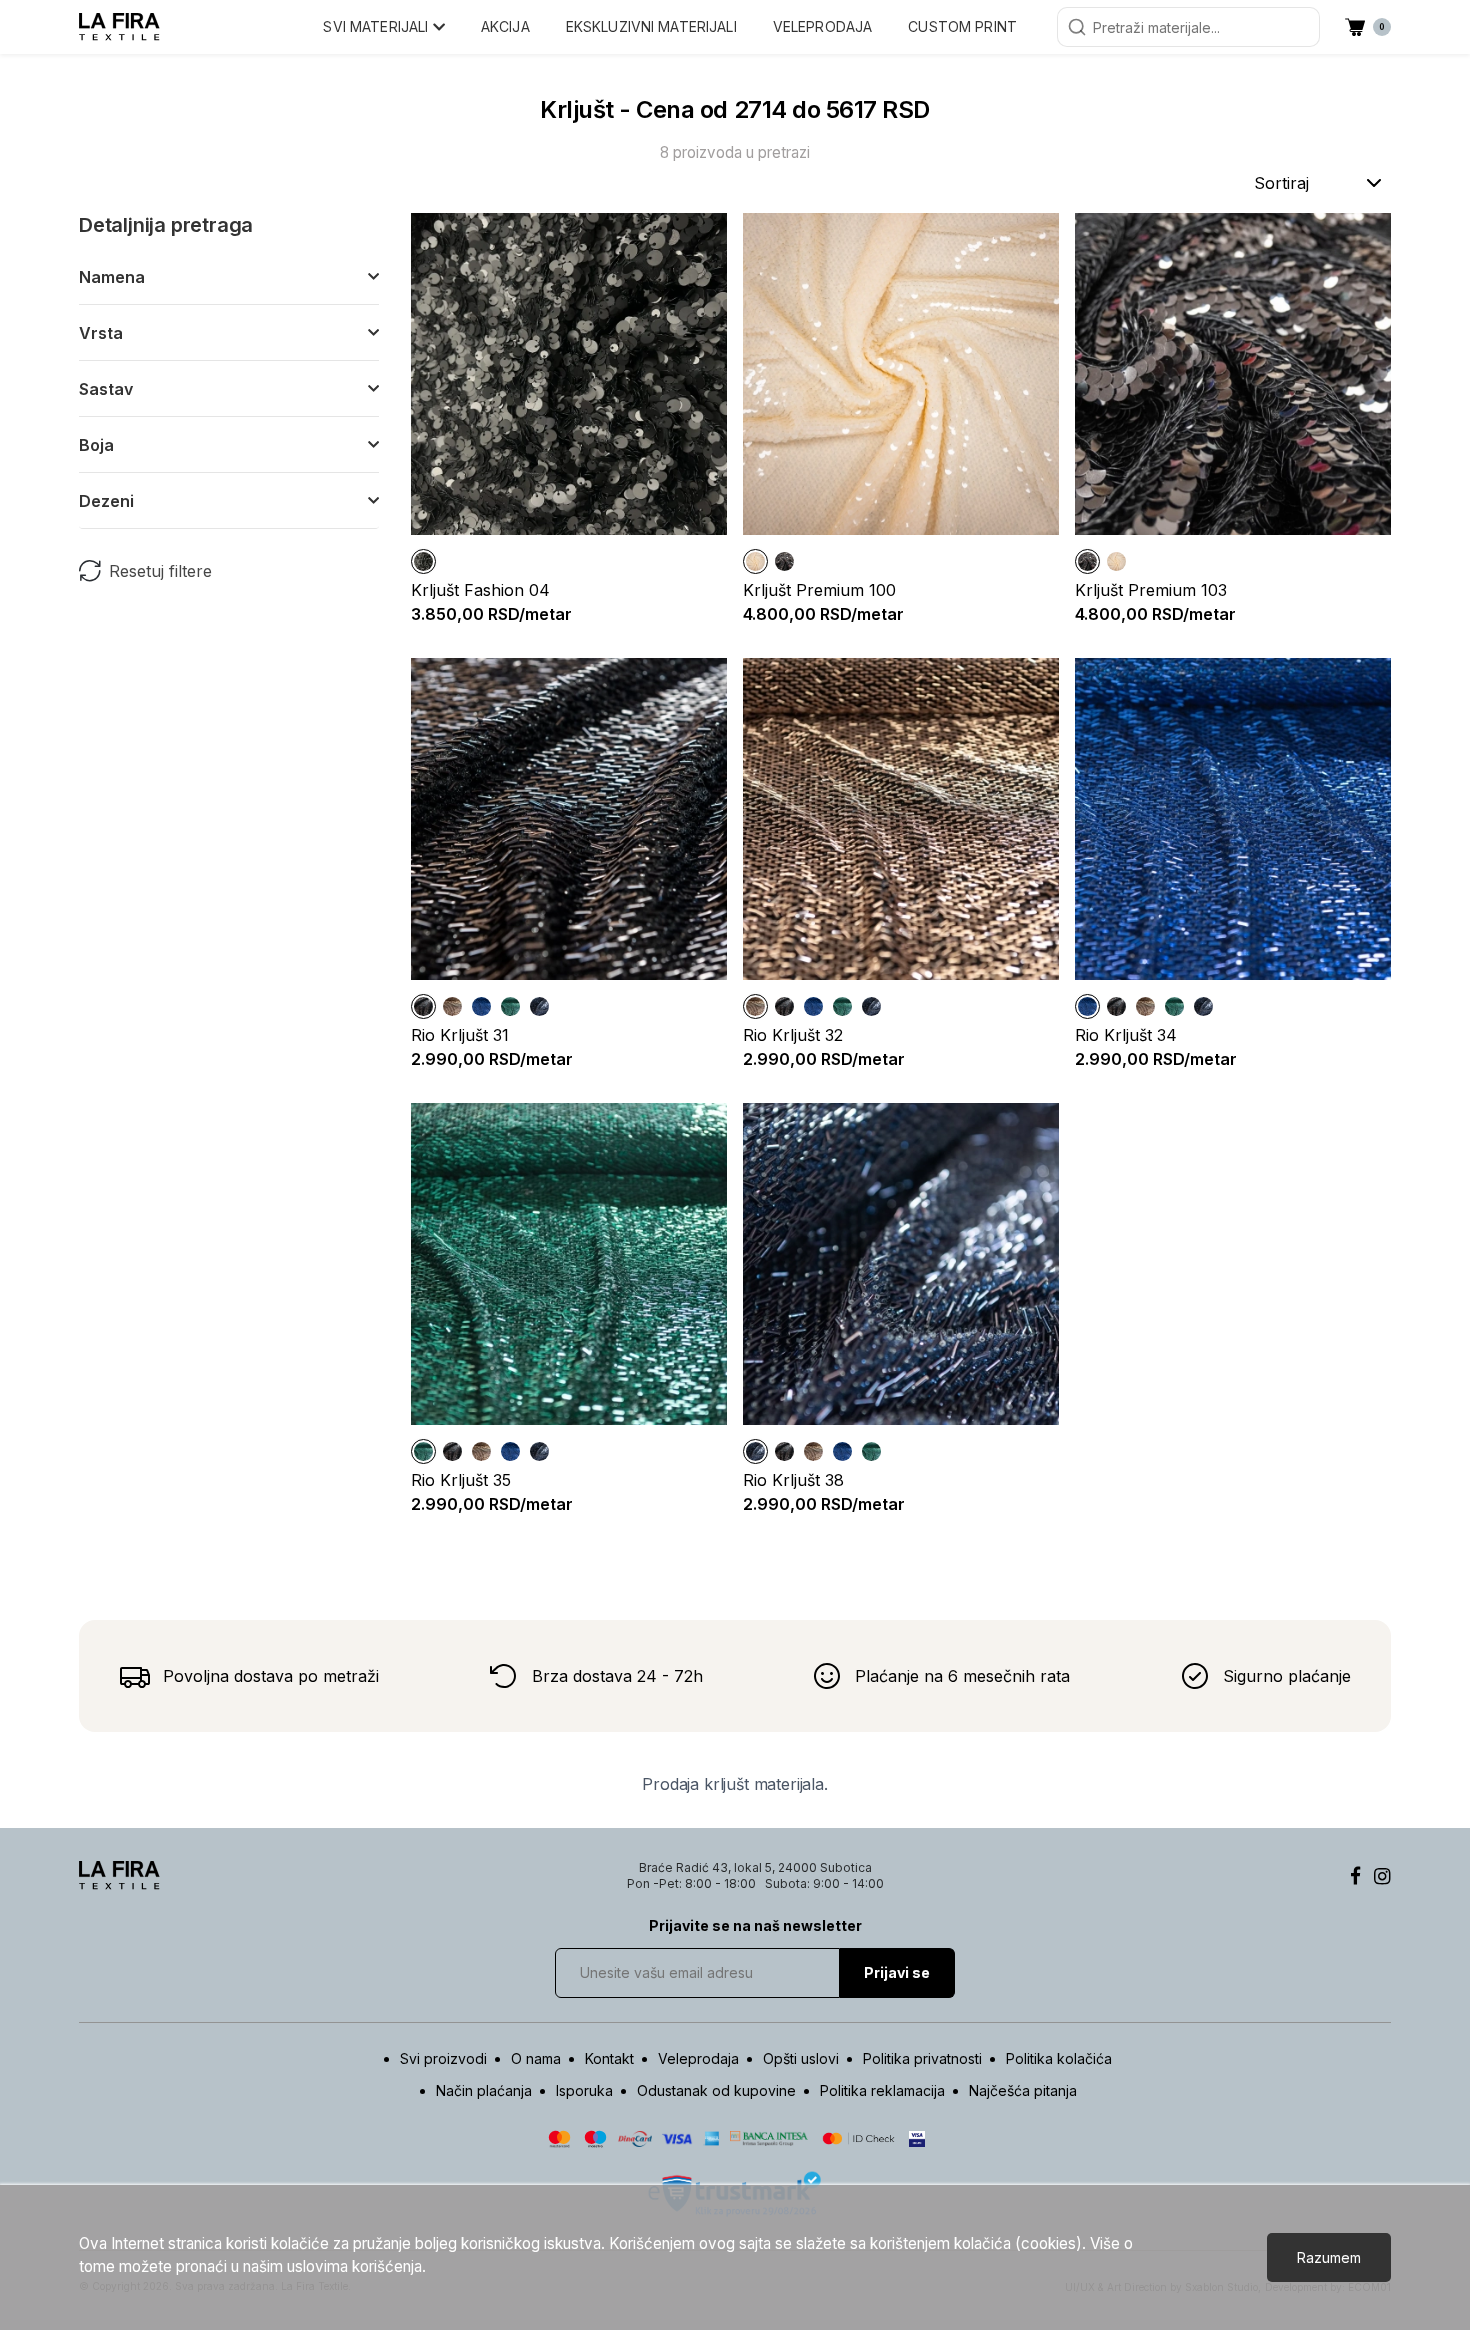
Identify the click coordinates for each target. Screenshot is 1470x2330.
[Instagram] (1382, 1876)
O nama (536, 2058)
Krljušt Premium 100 (819, 590)
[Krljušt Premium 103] (784, 561)
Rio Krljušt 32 (793, 1035)
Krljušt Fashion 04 (480, 590)
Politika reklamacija (882, 2090)
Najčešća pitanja (1023, 2090)
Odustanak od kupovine (716, 2090)
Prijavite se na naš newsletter (755, 1925)
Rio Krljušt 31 (460, 1035)
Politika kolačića (1059, 2058)
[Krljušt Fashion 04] (423, 561)
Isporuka (584, 2090)
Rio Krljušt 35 (461, 1480)
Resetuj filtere (160, 571)
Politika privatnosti (922, 2058)
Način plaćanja (484, 2090)
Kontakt (609, 2058)
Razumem (1329, 2257)
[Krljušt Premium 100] (755, 561)
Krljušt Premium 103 (1151, 590)
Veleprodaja (823, 26)
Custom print (962, 26)
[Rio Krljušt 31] (423, 1006)
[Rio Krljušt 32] (452, 1006)
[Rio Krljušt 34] (481, 1006)
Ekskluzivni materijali (651, 26)
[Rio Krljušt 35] (510, 1006)
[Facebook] (1355, 1876)
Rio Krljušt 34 (1126, 1035)
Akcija (505, 26)
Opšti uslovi (801, 2058)
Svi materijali (377, 26)
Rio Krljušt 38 (793, 1480)
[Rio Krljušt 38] (539, 1006)
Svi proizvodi (443, 2058)
